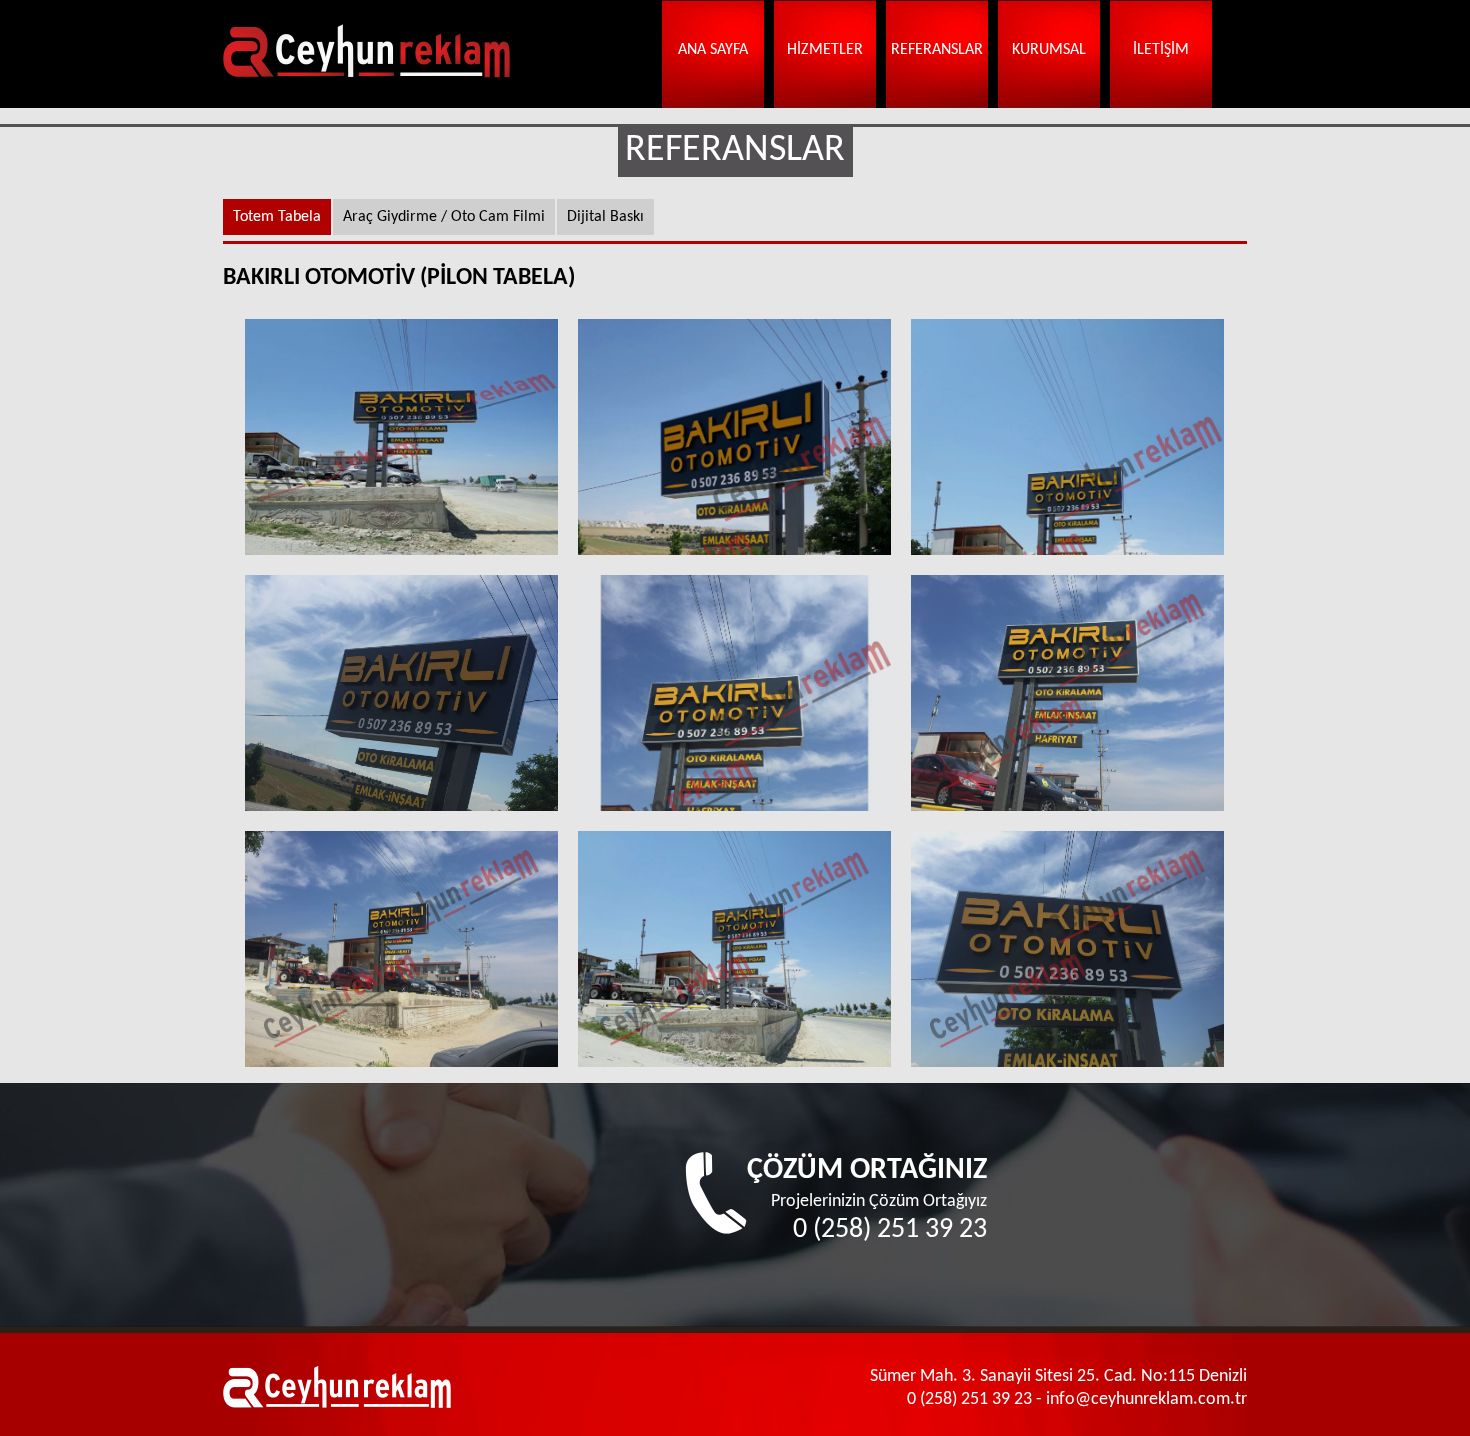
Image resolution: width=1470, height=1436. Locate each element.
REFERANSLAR (937, 50)
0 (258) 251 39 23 (890, 1230)
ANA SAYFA (713, 50)
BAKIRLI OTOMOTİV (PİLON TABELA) (401, 437)
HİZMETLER (825, 50)
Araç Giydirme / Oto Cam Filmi (444, 217)
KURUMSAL (1049, 50)
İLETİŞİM (1161, 50)
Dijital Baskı (605, 217)
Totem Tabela (277, 217)
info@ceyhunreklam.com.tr (1146, 1399)
